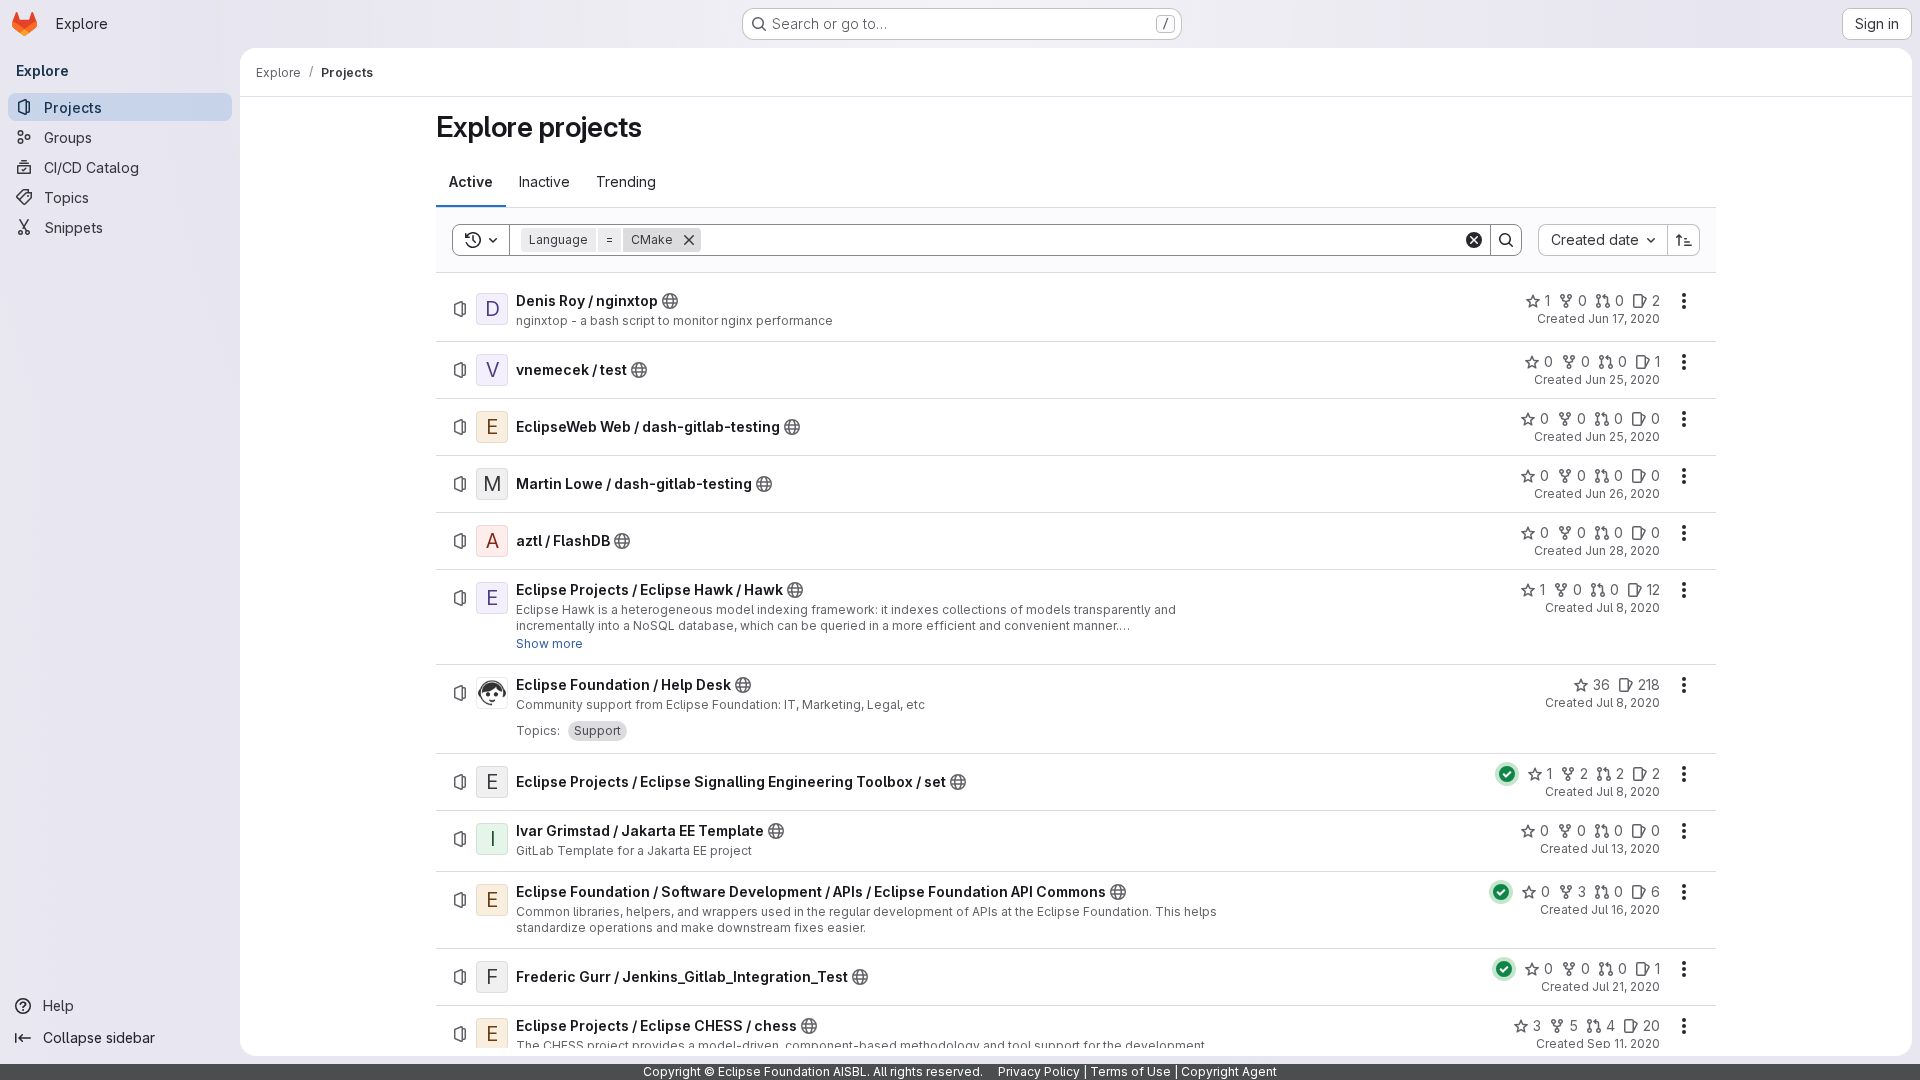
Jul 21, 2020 (1626, 986)
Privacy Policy (1039, 1071)
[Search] (1506, 240)
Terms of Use (1130, 1071)
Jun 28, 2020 (1622, 550)
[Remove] (689, 240)
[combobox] (1602, 240)
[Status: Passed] (1507, 774)
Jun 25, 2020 (1622, 379)
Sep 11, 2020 (1623, 1043)
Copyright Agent (1229, 1071)
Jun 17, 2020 (1624, 318)
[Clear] (1474, 240)
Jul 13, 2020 (1625, 848)
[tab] (471, 182)
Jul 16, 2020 (1625, 909)
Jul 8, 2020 (1628, 607)
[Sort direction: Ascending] (1684, 240)
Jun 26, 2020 (1622, 493)
